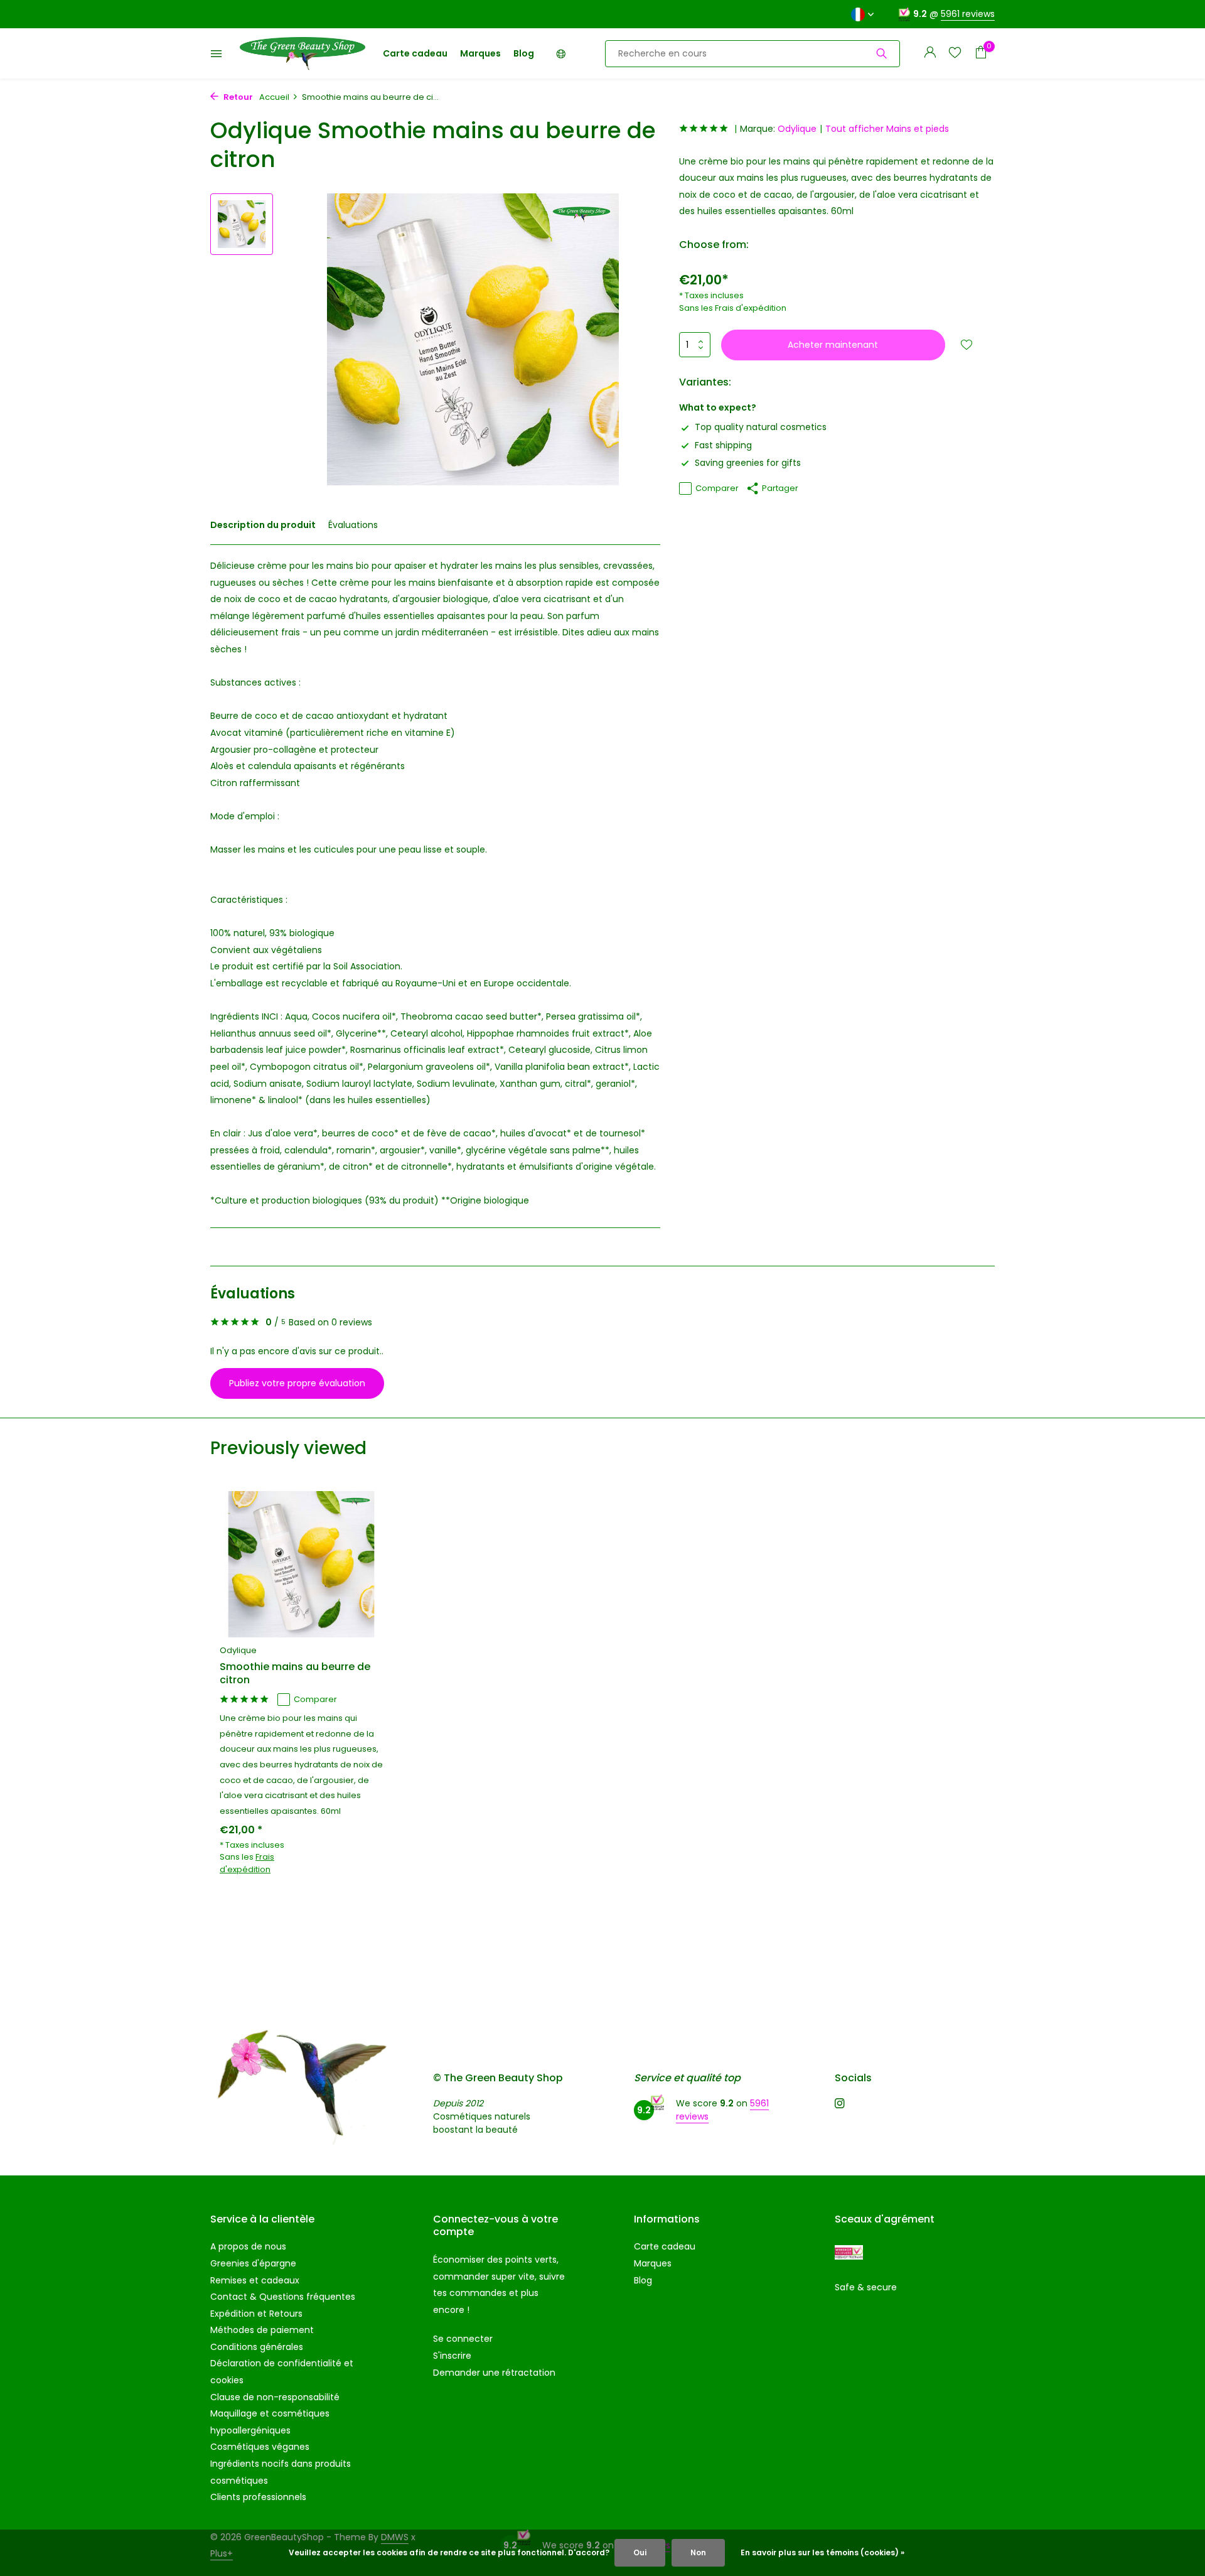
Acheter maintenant (833, 345)
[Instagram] (840, 2104)
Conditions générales (257, 2347)
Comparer (717, 488)
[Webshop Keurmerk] (849, 2252)
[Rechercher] (881, 53)
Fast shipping (723, 445)
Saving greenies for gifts (748, 463)
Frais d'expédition (751, 308)
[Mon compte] (930, 54)
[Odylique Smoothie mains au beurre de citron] (301, 1564)
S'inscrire (452, 2356)
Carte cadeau (415, 53)
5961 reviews (968, 14)
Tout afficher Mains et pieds (887, 129)
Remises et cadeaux (255, 2280)
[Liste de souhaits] (955, 54)
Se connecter (463, 2339)
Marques (480, 53)
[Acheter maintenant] (361, 1886)
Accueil (274, 97)
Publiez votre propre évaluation (297, 1383)
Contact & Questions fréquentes (283, 2297)
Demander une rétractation (494, 2373)
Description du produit (263, 525)
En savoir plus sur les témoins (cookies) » (822, 2552)
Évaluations (353, 525)
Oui (640, 2552)
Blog (524, 53)
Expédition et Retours (256, 2314)
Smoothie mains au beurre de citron (295, 1674)
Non (698, 2552)
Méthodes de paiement (262, 2330)
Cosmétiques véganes (260, 2447)
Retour (237, 97)
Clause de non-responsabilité (275, 2397)
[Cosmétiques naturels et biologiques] (303, 53)
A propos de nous (248, 2246)
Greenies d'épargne (253, 2263)
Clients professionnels (258, 2497)
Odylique (797, 129)
